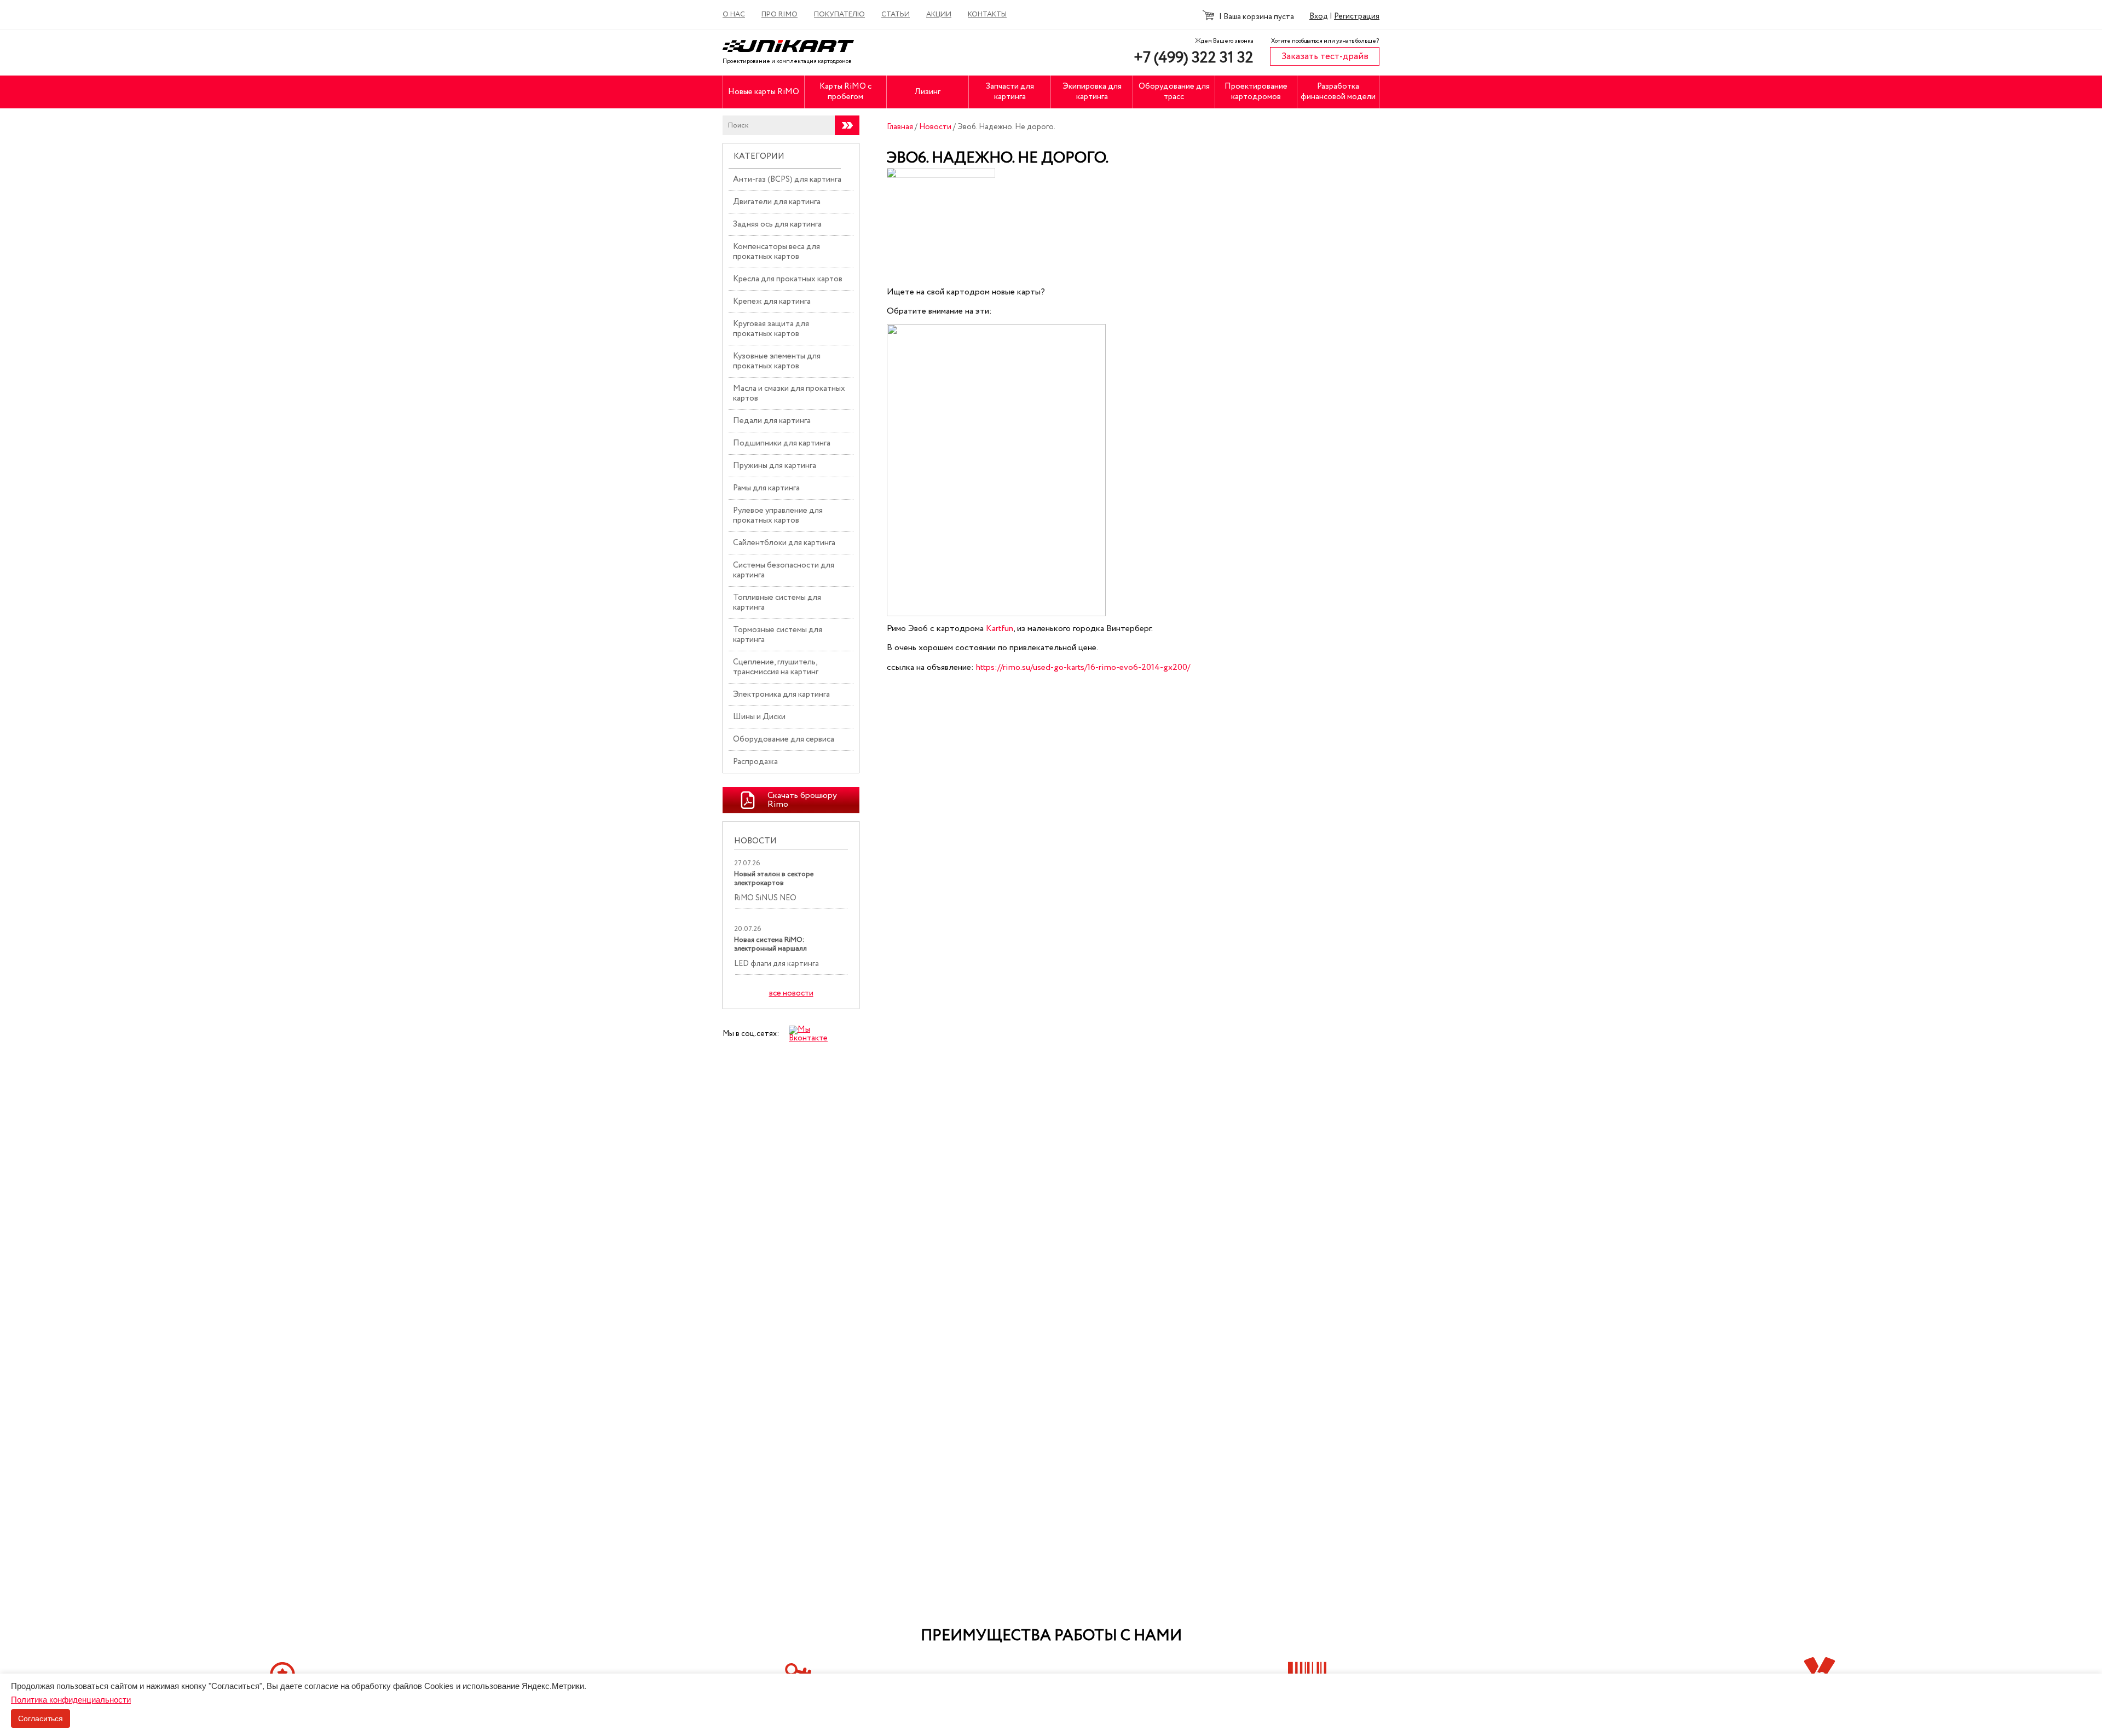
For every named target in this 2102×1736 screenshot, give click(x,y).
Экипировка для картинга (1092, 92)
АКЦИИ (939, 15)
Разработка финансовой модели (1338, 92)
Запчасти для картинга (1010, 92)
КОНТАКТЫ (987, 15)
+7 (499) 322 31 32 (1194, 58)
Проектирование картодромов (1256, 92)
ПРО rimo (779, 15)
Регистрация (1357, 16)
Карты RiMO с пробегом (845, 92)
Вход (1319, 16)
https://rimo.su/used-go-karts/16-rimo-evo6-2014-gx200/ (1083, 667)
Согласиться (41, 1718)
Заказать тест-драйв (1325, 57)
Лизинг (928, 92)
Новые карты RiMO (764, 92)
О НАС (734, 15)
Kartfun (1000, 629)
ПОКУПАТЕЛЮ (839, 15)
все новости (791, 994)
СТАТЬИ (896, 15)
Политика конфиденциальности (71, 1700)
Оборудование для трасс (1174, 92)
